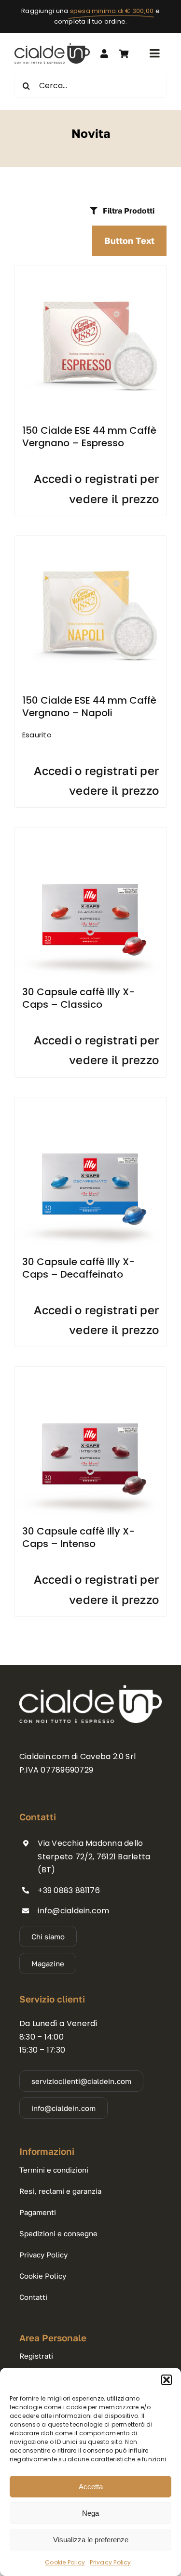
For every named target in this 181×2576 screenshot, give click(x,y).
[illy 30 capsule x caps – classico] (90, 831)
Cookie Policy (65, 2562)
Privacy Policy (110, 2562)
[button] (167, 2380)
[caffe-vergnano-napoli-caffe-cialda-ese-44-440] (90, 540)
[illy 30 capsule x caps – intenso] (90, 1370)
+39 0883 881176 (69, 1890)
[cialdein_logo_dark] (52, 47)
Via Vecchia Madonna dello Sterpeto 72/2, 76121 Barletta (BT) (94, 1856)
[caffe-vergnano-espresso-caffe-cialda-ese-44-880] (90, 270)
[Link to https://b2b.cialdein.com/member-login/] (104, 53)
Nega (90, 2513)
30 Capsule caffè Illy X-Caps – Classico (78, 998)
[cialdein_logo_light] (90, 1689)
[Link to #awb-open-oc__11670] (124, 53)
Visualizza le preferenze (91, 2540)
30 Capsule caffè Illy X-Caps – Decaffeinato (78, 1268)
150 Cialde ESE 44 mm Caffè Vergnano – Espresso (89, 437)
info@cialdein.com (73, 1911)
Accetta (91, 2487)
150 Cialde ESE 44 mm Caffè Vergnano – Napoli (89, 707)
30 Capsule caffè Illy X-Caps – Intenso (78, 1537)
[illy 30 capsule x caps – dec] (90, 1101)
